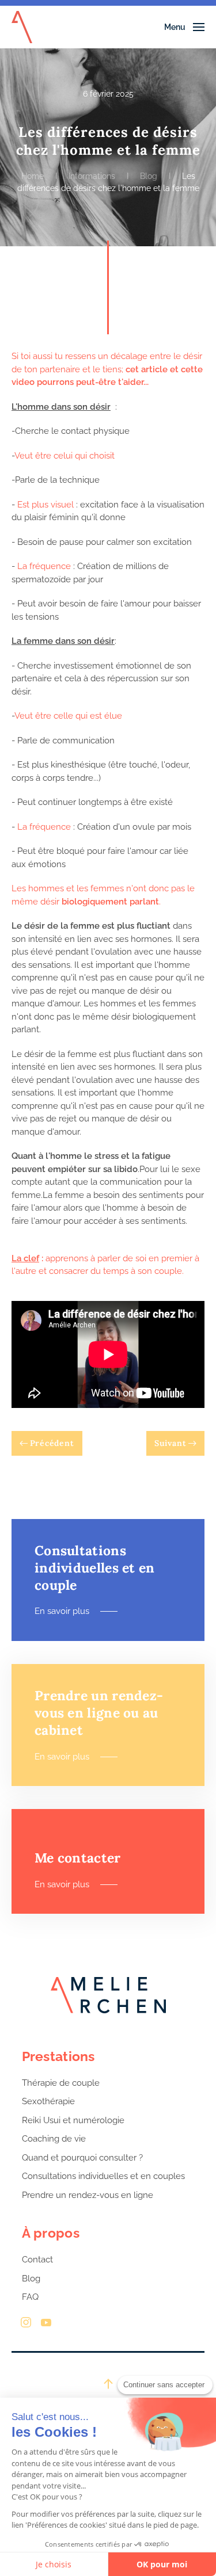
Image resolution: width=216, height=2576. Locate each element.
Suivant (170, 1443)
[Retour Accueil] (22, 27)
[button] (185, 27)
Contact (37, 2260)
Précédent (52, 1443)
